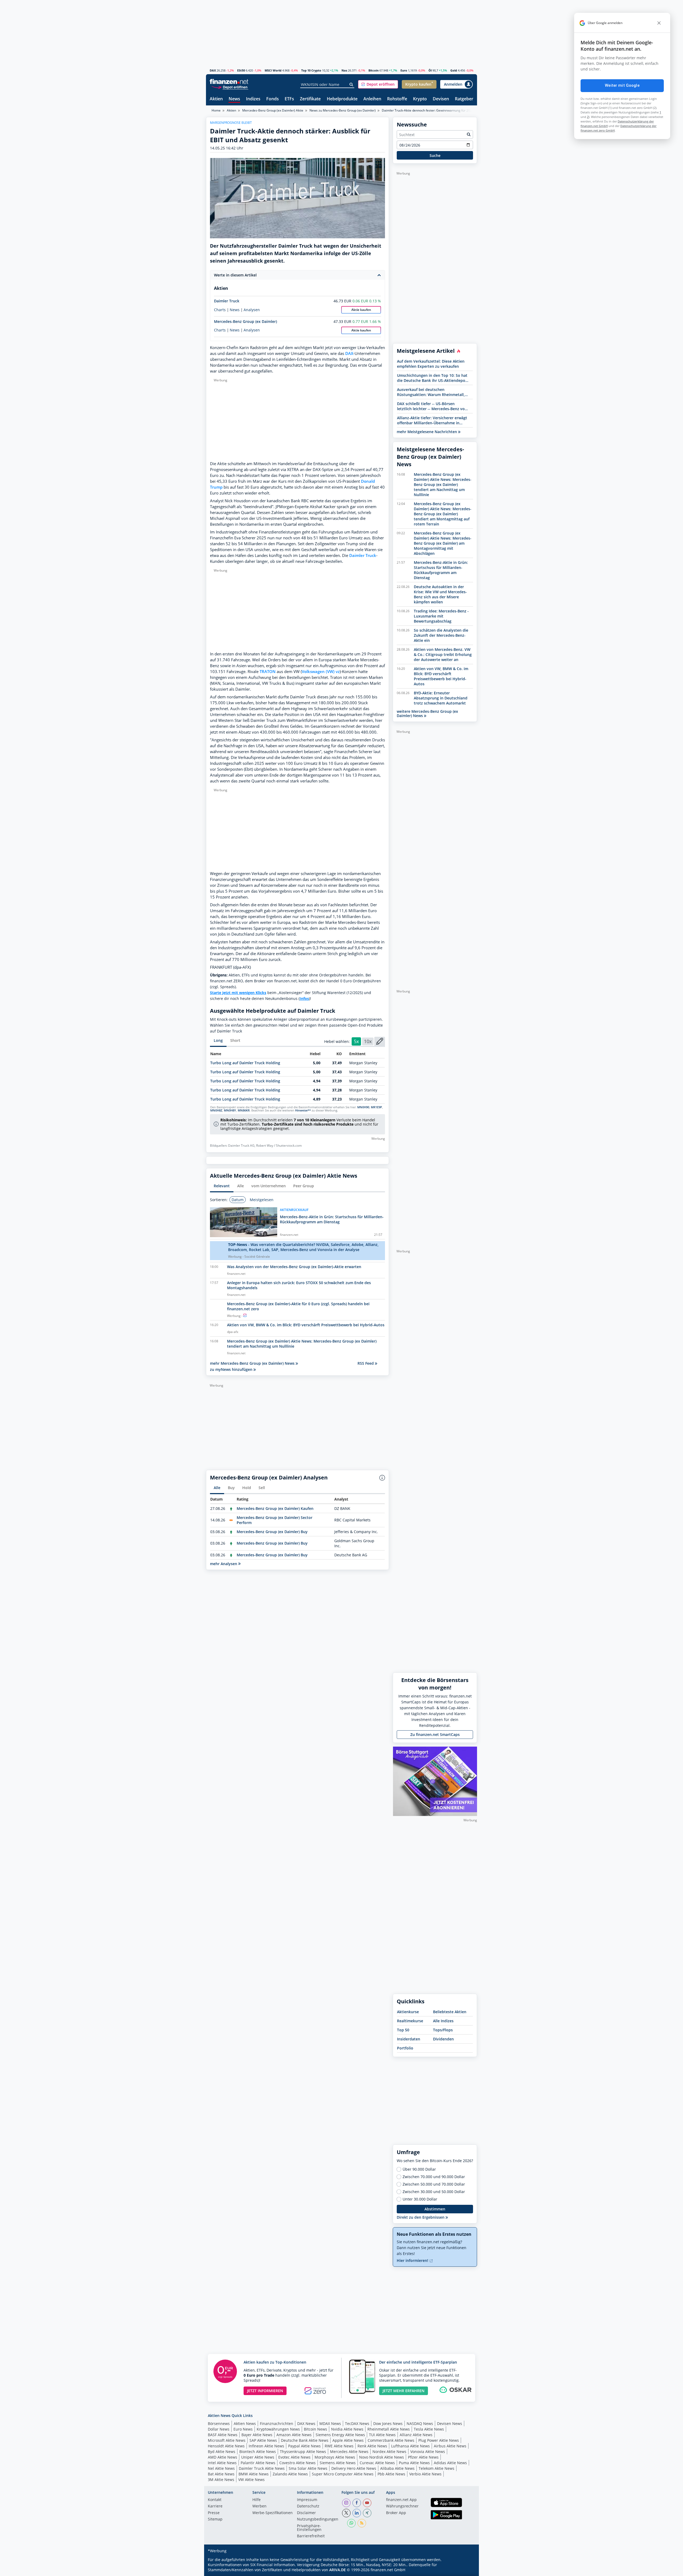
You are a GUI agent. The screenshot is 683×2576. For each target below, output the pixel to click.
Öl (430, 70)
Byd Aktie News (222, 2452)
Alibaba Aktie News (397, 2468)
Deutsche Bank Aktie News (305, 2440)
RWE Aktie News (339, 2446)
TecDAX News (357, 2423)
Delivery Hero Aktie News (354, 2468)
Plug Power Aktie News (439, 2440)
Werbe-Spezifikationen (273, 2513)
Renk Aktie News (372, 2446)
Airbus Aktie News (450, 2446)
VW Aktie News (251, 2480)
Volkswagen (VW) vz (321, 672)
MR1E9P (376, 1107)
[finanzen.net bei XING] (367, 2513)
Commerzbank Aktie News (391, 2440)
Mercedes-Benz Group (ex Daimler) (245, 321)
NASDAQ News (420, 2423)
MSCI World (273, 70)
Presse (214, 2513)
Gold (454, 70)
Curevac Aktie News (377, 2463)
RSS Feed (366, 1363)
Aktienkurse (408, 2012)
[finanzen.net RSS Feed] (362, 2523)
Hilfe (257, 2500)
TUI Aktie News (382, 2435)
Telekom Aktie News (436, 2468)
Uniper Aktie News (258, 2457)
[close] (659, 23)
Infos (304, 998)
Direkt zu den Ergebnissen (421, 2217)
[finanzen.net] (229, 82)
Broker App (396, 2513)
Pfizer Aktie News (423, 2457)
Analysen (252, 310)
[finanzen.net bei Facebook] (357, 2503)
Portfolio (405, 2048)
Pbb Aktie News (391, 2474)
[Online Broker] (230, 87)
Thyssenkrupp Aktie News (303, 2452)
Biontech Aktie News (258, 2452)
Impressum (307, 2500)
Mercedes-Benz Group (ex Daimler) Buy (272, 1532)
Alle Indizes (443, 2021)
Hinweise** (303, 1110)
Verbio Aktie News (425, 2474)
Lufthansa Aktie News (410, 2446)
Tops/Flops (443, 2030)
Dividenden (443, 2039)
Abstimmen (435, 2209)
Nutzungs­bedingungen (318, 2519)
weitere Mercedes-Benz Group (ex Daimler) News (427, 713)
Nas (344, 70)
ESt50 (241, 70)
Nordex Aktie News (389, 2452)
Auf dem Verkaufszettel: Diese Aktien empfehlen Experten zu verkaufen (431, 364)
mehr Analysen (224, 1564)
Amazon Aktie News (294, 2435)
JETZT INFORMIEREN (265, 2391)
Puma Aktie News (414, 2463)
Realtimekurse (410, 2021)
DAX (213, 70)
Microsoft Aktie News (227, 2440)
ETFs (289, 99)
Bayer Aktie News (257, 2435)
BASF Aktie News (223, 2435)
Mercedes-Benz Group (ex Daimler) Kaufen (275, 1508)
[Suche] (352, 85)
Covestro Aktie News (297, 2463)
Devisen (441, 99)
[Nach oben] (466, 2570)
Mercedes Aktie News (349, 2452)
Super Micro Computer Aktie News (343, 2474)
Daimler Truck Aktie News (262, 2468)
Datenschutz (308, 2506)
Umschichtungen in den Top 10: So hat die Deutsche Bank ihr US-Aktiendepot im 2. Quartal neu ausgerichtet (432, 378)
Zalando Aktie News (290, 2474)
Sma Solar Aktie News (308, 2468)
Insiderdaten (409, 2039)
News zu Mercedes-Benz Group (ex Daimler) (343, 110)
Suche (435, 155)
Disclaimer (306, 2513)
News (234, 99)
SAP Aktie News (263, 2440)
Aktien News (245, 2423)
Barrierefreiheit (311, 2536)
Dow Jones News (388, 2423)
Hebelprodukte (342, 99)
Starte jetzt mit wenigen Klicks (238, 993)
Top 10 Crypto (311, 70)
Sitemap (215, 2519)
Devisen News (450, 2423)
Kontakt (215, 2500)
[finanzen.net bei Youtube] (367, 2503)
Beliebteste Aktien (450, 2012)
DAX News (306, 2423)
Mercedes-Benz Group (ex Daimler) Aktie (273, 110)
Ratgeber (464, 99)
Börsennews (219, 2423)
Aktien (216, 99)
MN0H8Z (216, 1110)
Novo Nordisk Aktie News (382, 2457)
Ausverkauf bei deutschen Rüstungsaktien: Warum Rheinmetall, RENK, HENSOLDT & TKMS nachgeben (431, 392)
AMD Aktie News (223, 2457)
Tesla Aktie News (429, 2429)
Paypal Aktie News (304, 2446)
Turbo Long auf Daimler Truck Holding (245, 1063)
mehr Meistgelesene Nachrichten (427, 432)
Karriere (215, 2506)
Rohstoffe (397, 99)
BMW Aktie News (254, 2474)
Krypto (420, 99)
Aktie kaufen (361, 310)
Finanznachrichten (277, 2423)
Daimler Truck (227, 301)
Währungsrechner (402, 2506)
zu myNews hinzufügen (232, 1369)
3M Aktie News (221, 2480)
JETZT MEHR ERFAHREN (404, 2391)
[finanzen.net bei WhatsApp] (351, 2523)
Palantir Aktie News (258, 2463)
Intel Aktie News (222, 2463)
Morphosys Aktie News (335, 2457)
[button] (378, 84)
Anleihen (372, 99)
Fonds (273, 99)
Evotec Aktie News (294, 2457)
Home (216, 110)
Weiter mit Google (622, 85)
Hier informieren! (413, 2260)
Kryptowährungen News (278, 2429)
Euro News (243, 2429)
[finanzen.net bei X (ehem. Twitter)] (346, 2513)
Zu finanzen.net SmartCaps (435, 1734)
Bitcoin (374, 70)
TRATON (268, 672)
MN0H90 (363, 1107)
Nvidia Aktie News (347, 2429)
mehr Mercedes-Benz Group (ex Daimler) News (253, 1363)
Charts (220, 310)
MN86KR (244, 1110)
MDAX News (330, 2423)
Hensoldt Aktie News (226, 2446)
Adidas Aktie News (450, 2463)
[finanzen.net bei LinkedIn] (357, 2513)
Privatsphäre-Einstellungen (309, 2528)
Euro (404, 70)
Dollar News (219, 2429)
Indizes (253, 99)
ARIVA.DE (337, 2570)
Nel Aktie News (221, 2468)
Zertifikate (310, 99)
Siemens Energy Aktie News (340, 2435)
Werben (259, 2506)
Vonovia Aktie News (428, 2452)
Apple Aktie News (348, 2440)
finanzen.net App (401, 2500)
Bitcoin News (315, 2429)
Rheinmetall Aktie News (389, 2429)
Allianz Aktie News (416, 2435)
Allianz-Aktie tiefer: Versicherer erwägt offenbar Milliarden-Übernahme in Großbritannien (432, 420)
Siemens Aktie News (338, 2463)
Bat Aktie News (221, 2474)
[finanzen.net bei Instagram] (346, 2503)
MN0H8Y (230, 1110)
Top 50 (403, 2030)
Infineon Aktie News (266, 2446)
